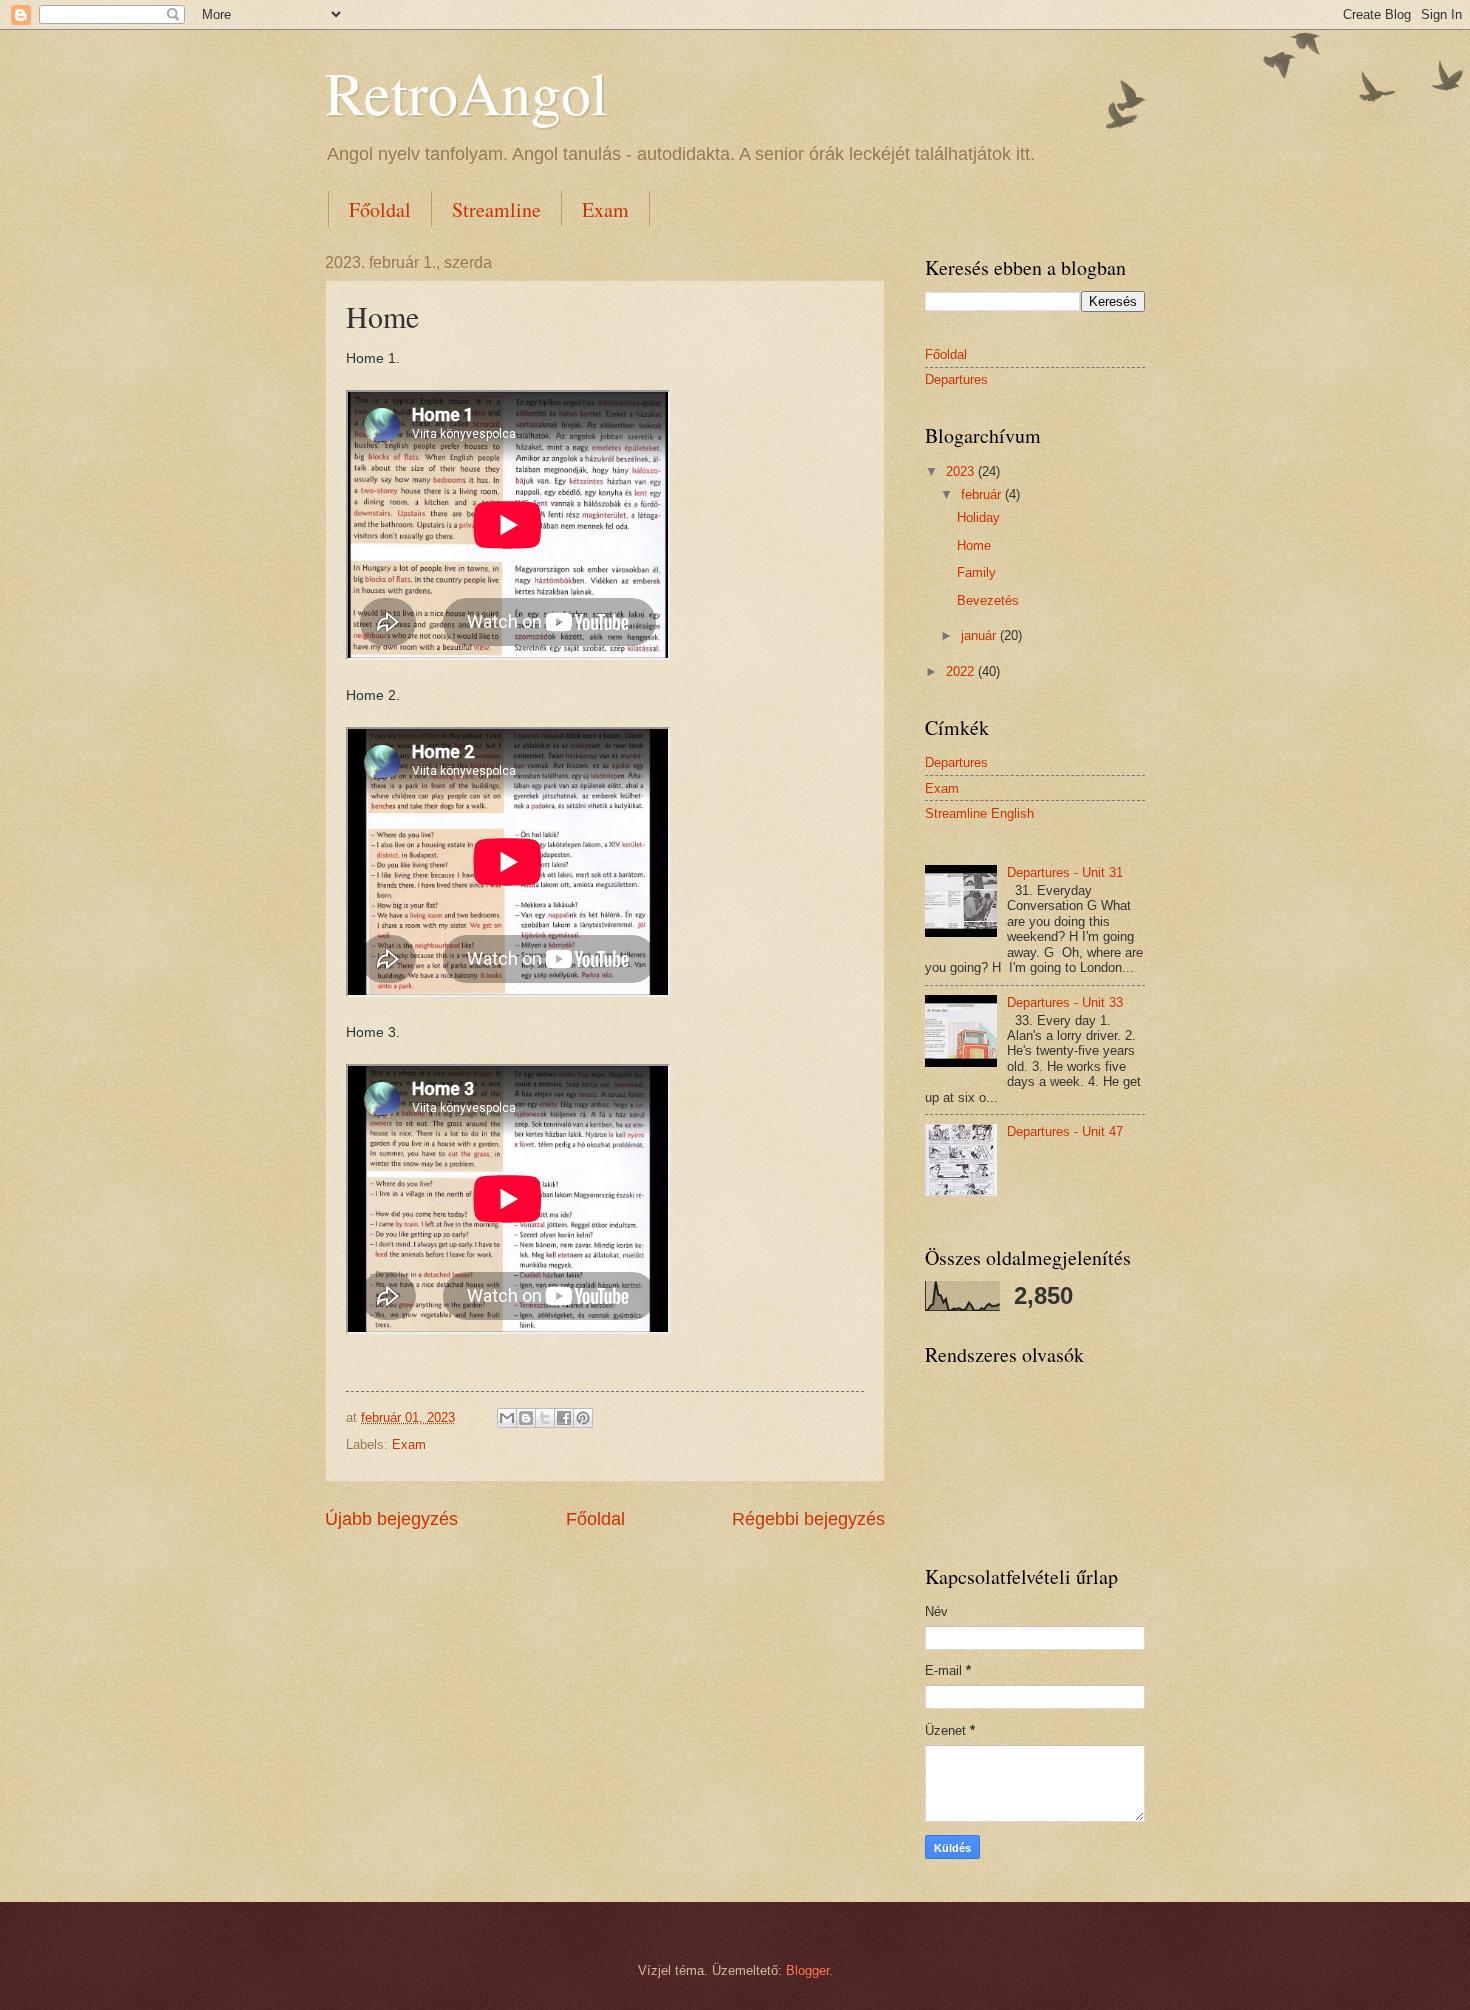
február (983, 494)
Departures (956, 379)
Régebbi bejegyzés (808, 1519)
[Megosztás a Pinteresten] (583, 1418)
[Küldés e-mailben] (507, 1418)
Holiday (978, 517)
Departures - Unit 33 (1065, 1002)
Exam (605, 209)
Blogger (807, 1970)
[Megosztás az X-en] (545, 1418)
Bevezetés (988, 600)
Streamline (496, 209)
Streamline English (979, 813)
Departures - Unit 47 (1065, 1131)
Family (976, 572)
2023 (962, 471)
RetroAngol (466, 92)
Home (974, 545)
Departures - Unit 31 (1065, 872)
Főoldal (380, 209)
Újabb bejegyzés (391, 1519)
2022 (962, 671)
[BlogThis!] (526, 1418)
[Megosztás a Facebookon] (564, 1418)
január (980, 635)
